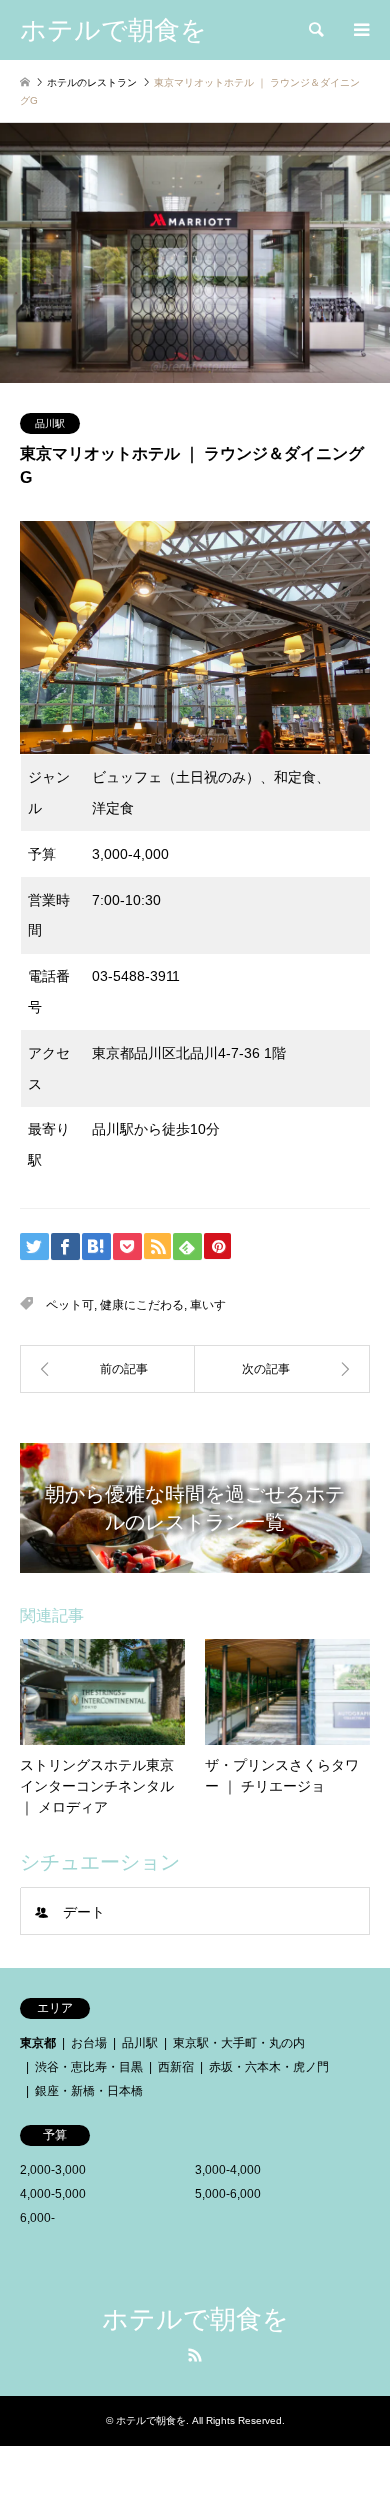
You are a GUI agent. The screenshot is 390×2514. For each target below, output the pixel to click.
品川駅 (50, 423)
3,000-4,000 (228, 2170)
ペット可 (70, 1305)
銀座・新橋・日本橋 (89, 2091)
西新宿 (176, 2067)
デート (84, 1912)
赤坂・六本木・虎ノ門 (269, 2067)
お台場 (89, 2043)
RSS (195, 2355)
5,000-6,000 (228, 2194)
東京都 (38, 2043)
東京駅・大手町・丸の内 (239, 2043)
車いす (208, 1305)
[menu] (360, 30)
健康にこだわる (142, 1305)
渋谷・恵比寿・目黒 (89, 2067)
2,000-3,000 (53, 2170)
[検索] (315, 30)
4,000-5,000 (53, 2194)
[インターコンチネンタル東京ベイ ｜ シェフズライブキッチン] (282, 1369)
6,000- (37, 2218)
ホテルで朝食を (195, 2319)
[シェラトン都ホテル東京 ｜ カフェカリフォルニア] (107, 1369)
